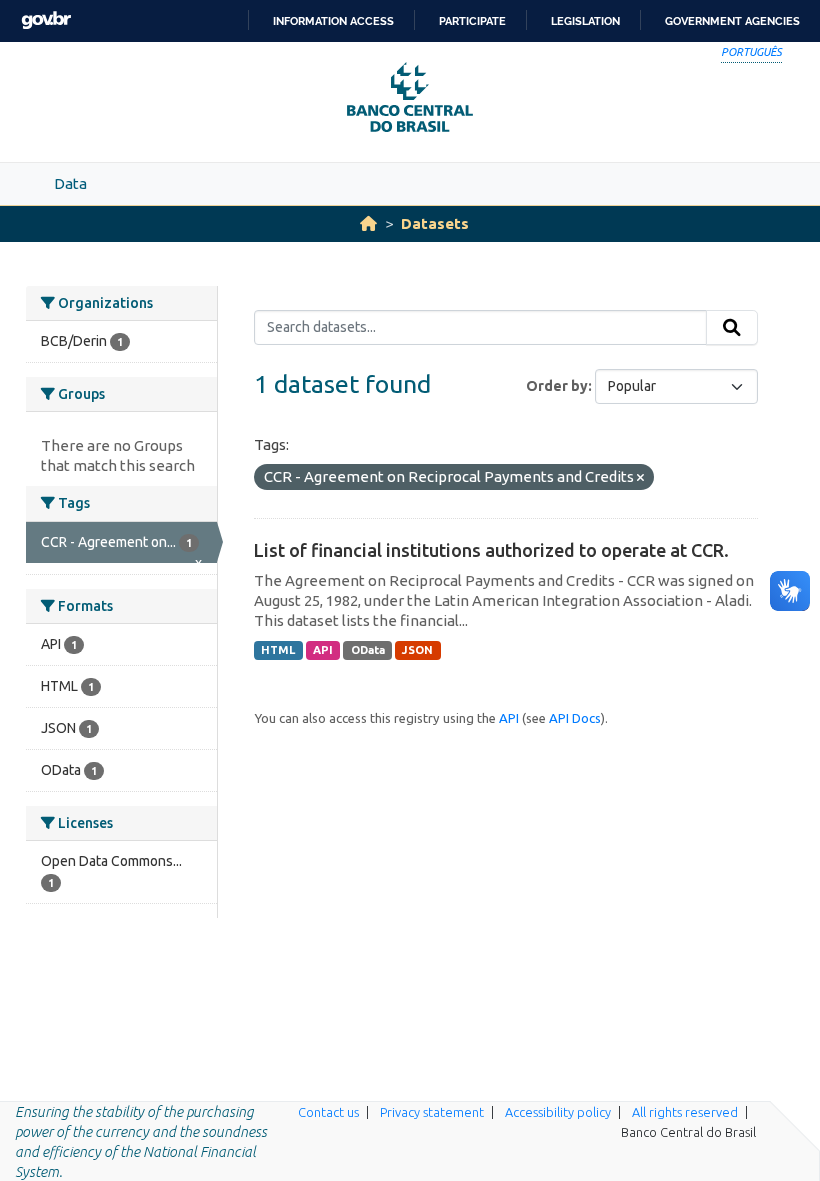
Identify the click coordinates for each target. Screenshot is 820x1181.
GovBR (46, 20)
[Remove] (640, 478)
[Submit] (732, 328)
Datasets (435, 223)
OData (368, 650)
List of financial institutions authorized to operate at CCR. (491, 550)
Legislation (585, 21)
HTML (278, 650)
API (323, 650)
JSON (417, 650)
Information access (333, 21)
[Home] (368, 223)
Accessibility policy (558, 1112)
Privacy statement (432, 1112)
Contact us (328, 1112)
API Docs (575, 718)
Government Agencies (732, 21)
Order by (557, 386)
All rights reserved (685, 1112)
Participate (472, 21)
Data (70, 183)
